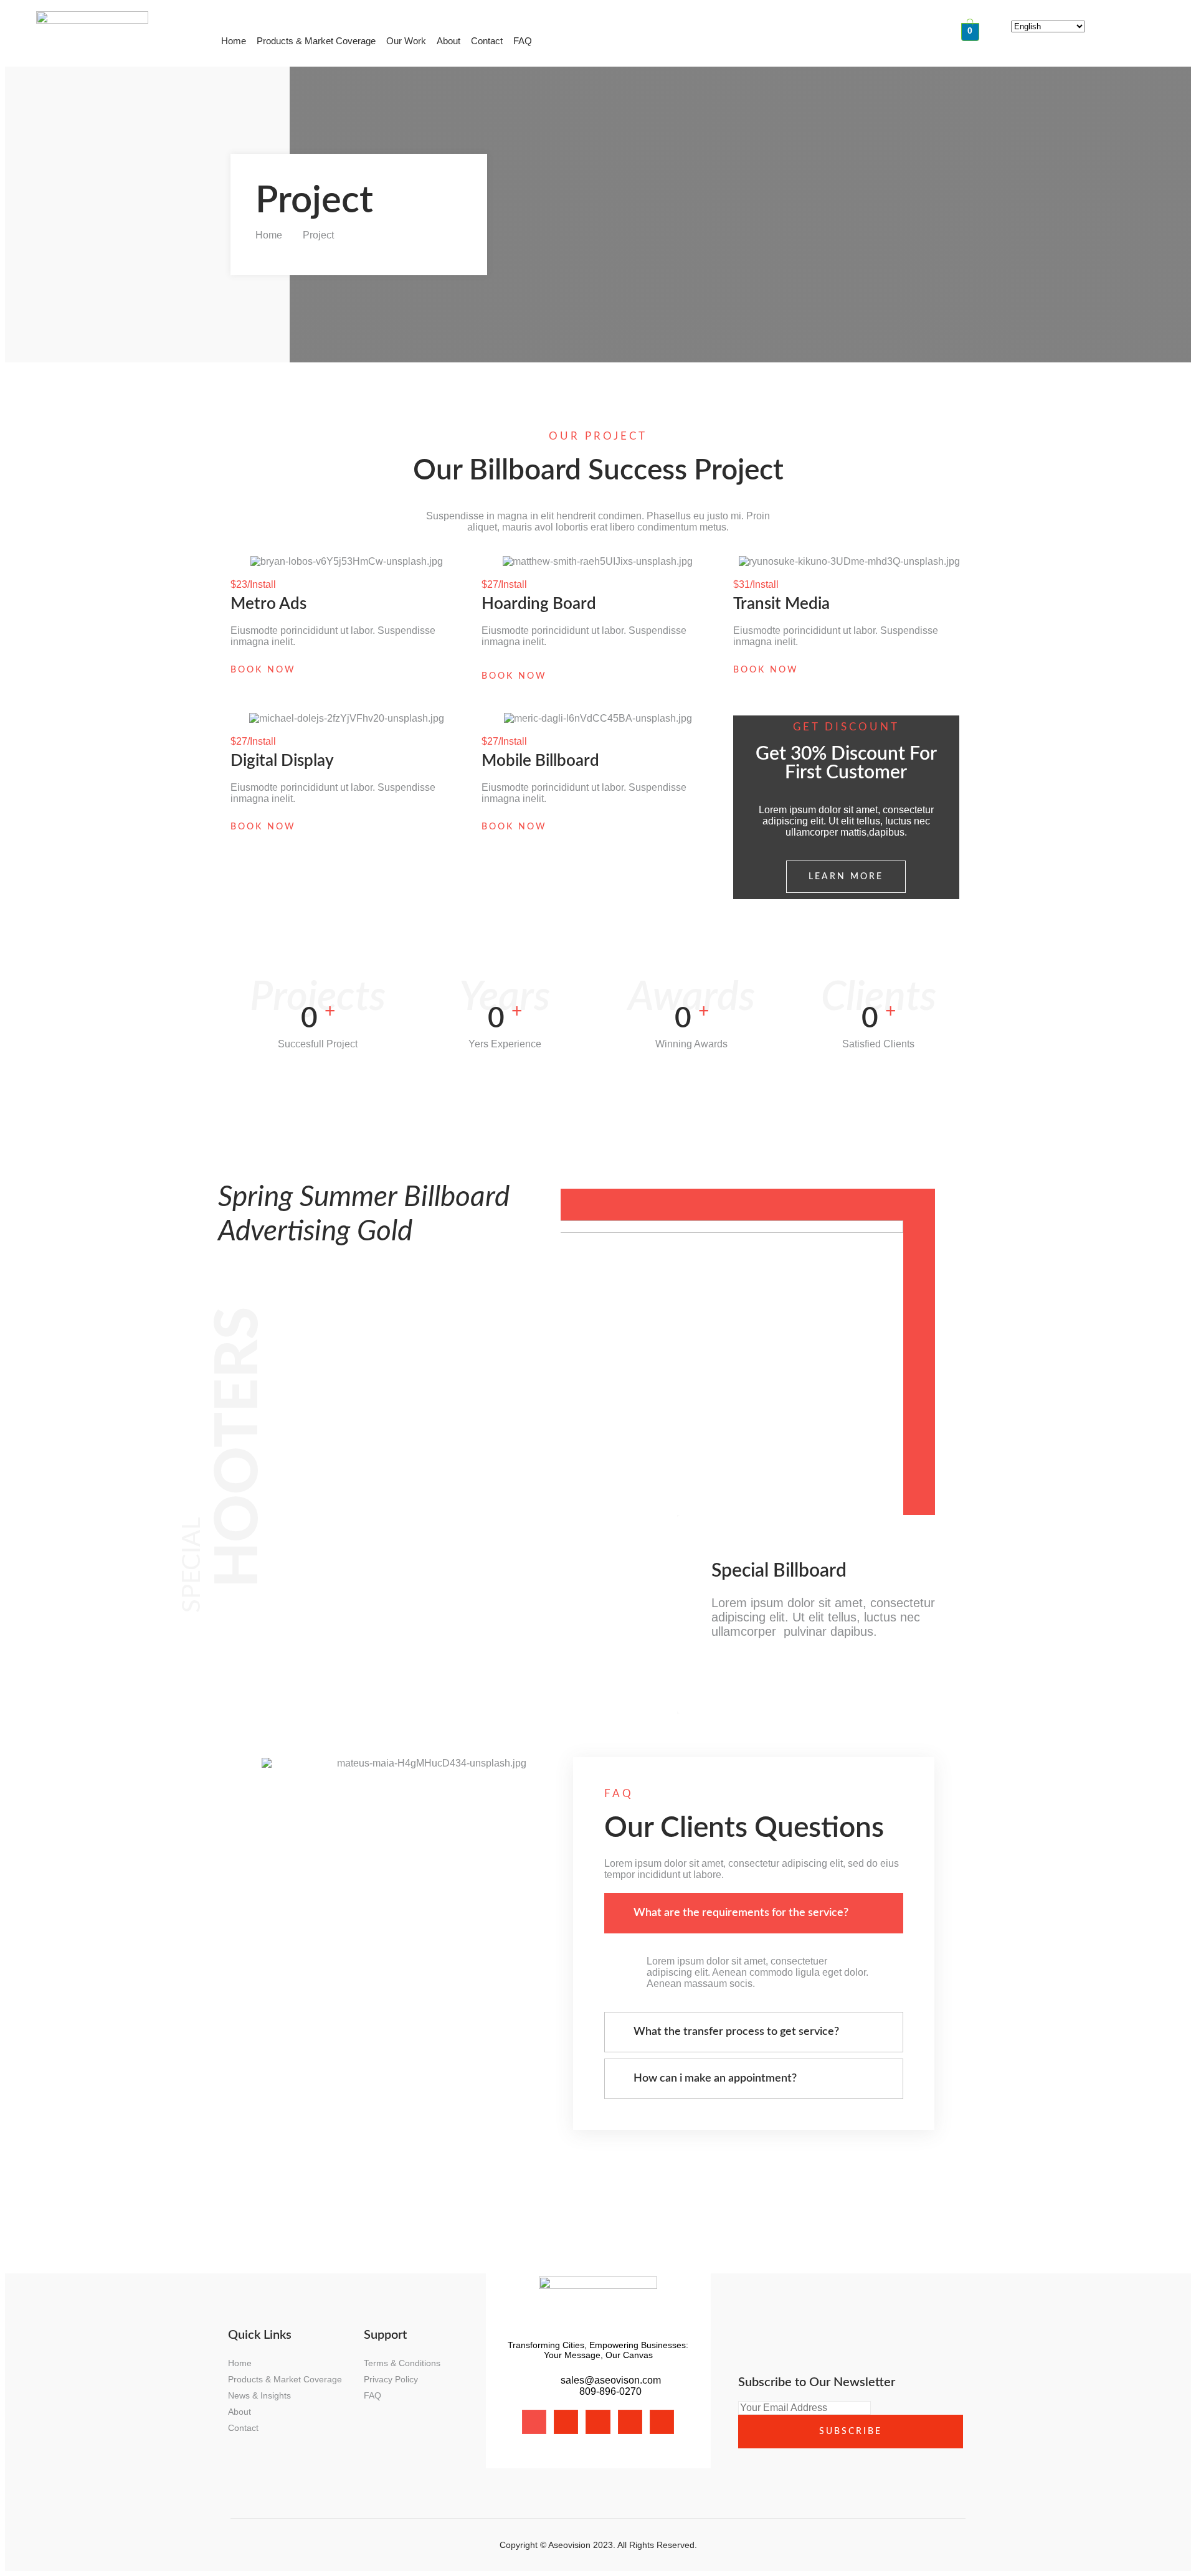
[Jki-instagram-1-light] (566, 2422)
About (448, 41)
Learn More (846, 877)
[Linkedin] (630, 2422)
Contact (487, 41)
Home (234, 41)
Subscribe (851, 2432)
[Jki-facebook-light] (534, 2422)
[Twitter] (598, 2422)
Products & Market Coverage (316, 41)
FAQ (523, 41)
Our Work (406, 41)
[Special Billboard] (713, 1667)
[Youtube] (662, 2422)
